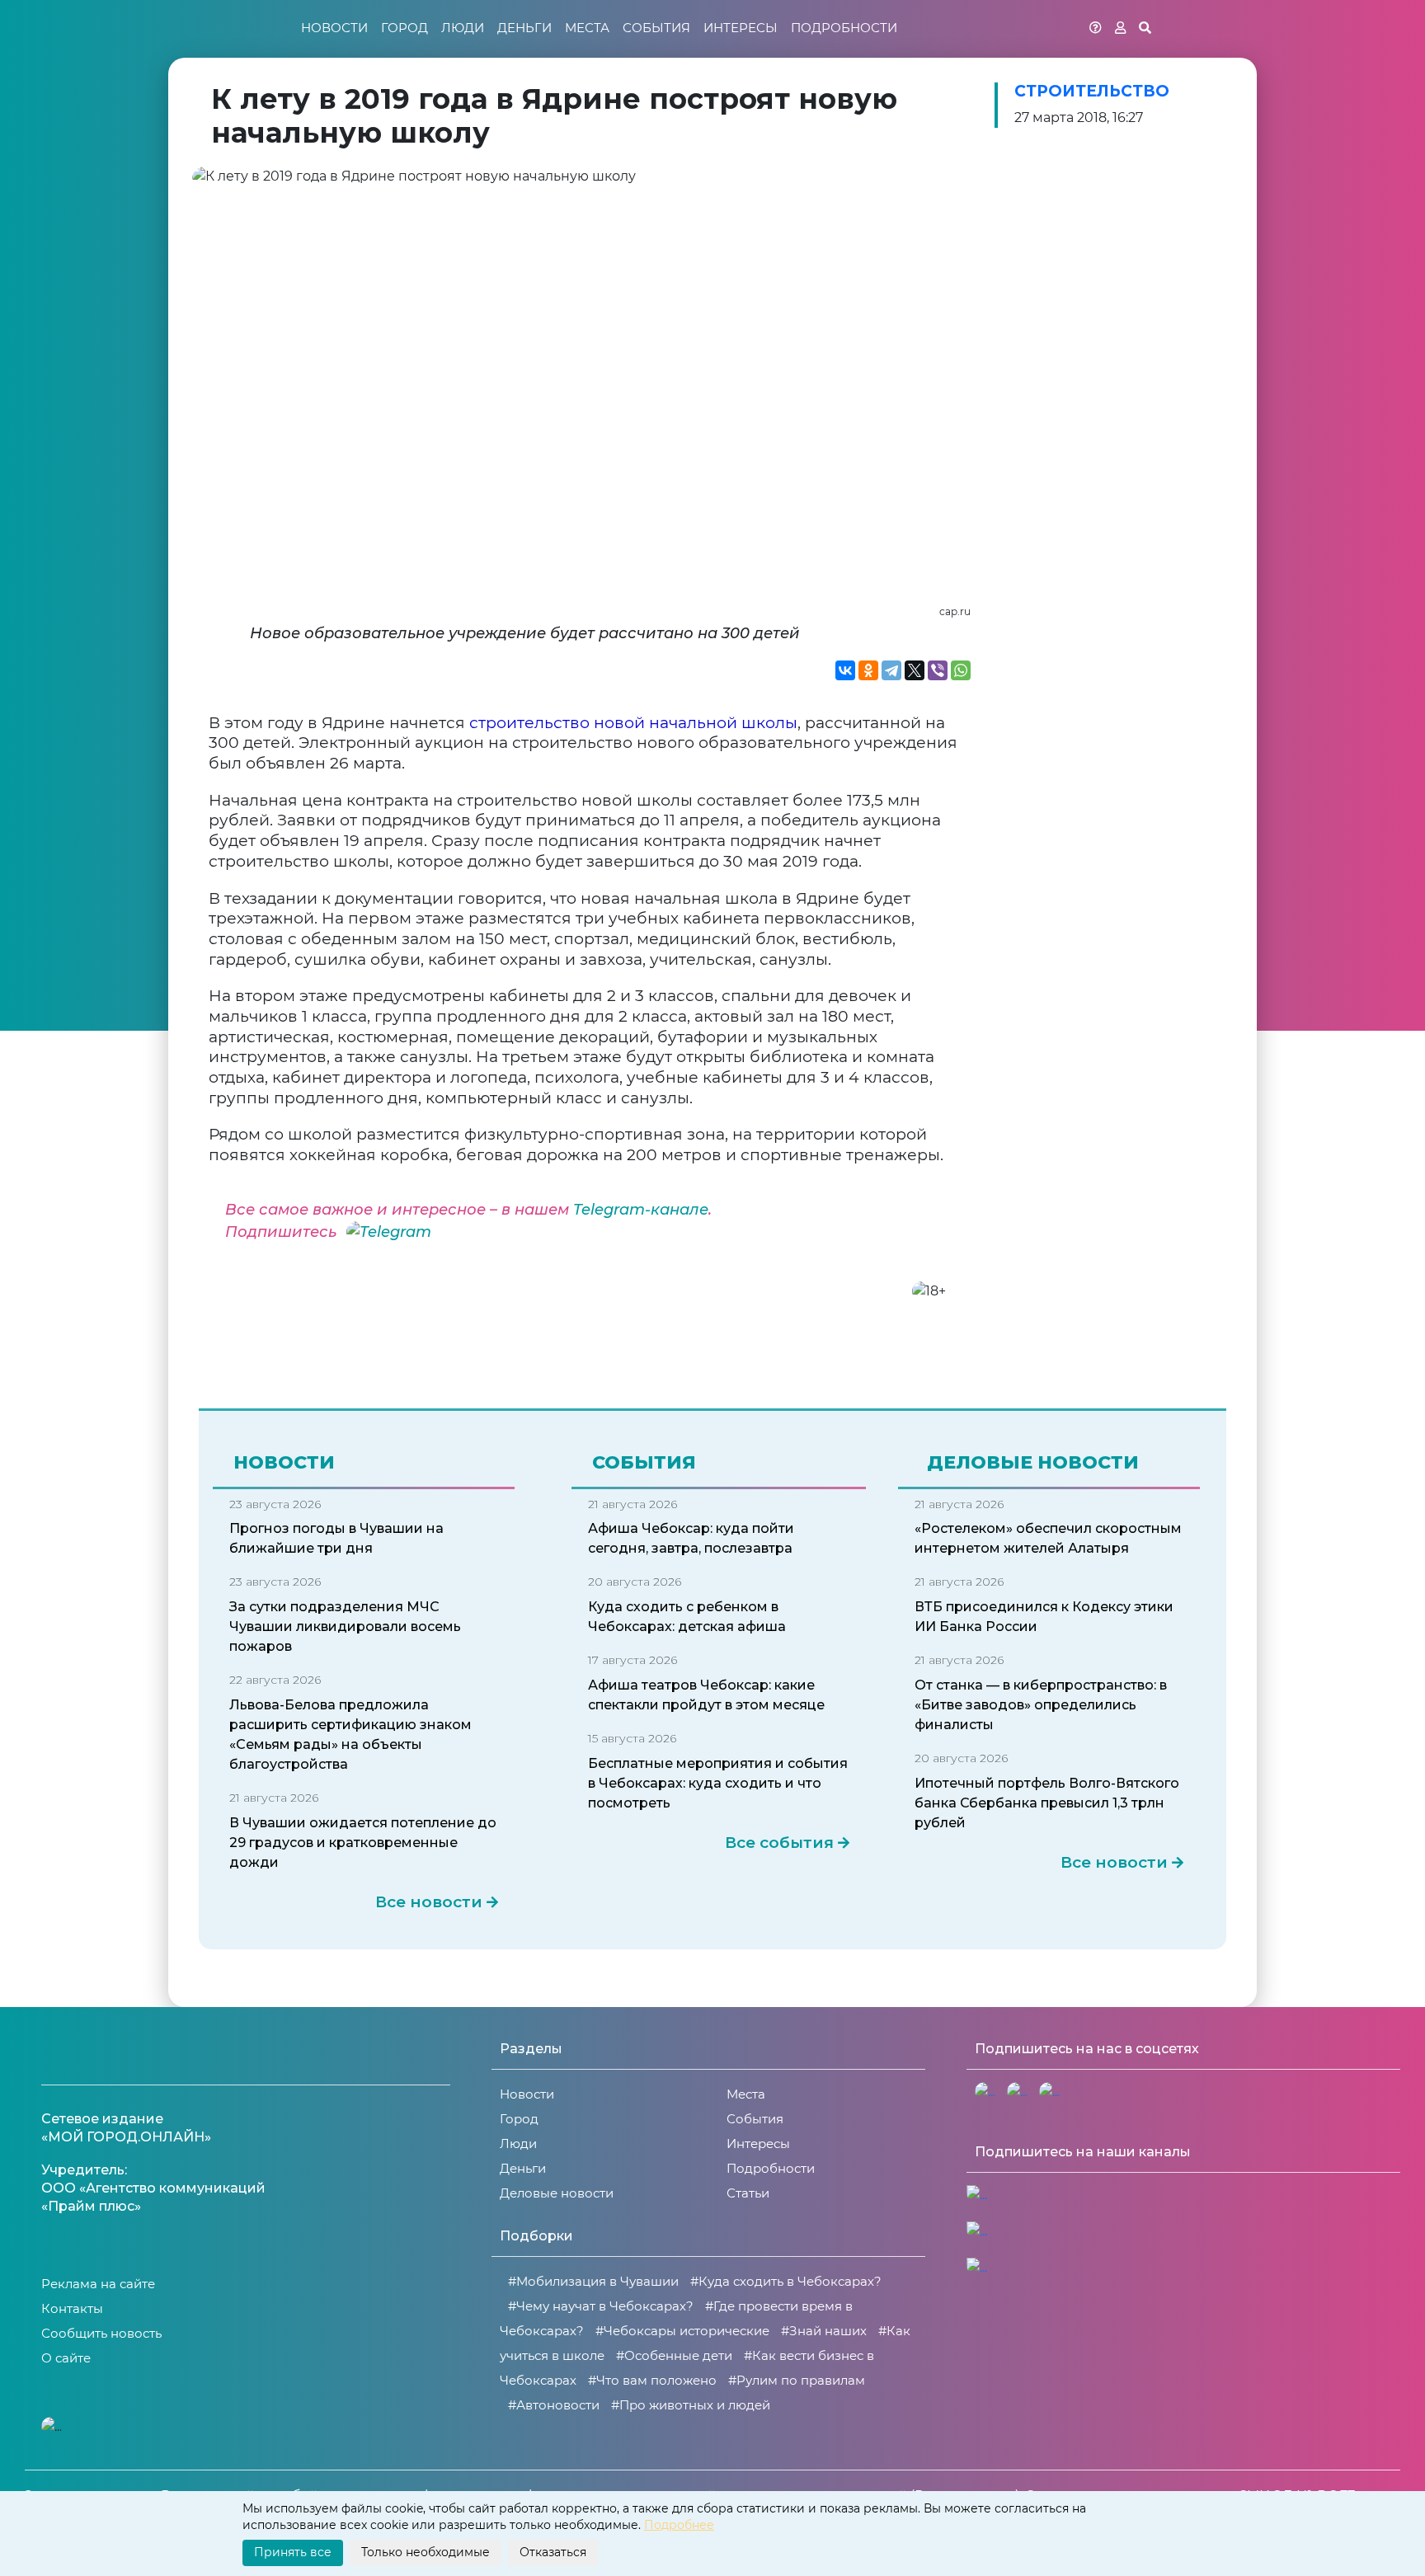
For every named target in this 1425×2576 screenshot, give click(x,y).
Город (404, 28)
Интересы (741, 28)
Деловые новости (557, 2193)
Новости (334, 28)
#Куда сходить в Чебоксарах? (786, 2281)
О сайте (66, 2358)
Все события (779, 1843)
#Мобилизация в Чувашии (593, 2281)
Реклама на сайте (98, 2284)
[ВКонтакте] (845, 670)
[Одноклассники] (868, 670)
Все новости (429, 1902)
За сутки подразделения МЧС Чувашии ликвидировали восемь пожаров (345, 1626)
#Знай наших (824, 2331)
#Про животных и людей (691, 2405)
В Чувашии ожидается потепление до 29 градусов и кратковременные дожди (363, 1843)
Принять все (293, 2552)
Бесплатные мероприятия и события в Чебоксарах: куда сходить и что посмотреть (718, 1783)
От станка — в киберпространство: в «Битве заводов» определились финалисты (1041, 1705)
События (656, 28)
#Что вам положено (652, 2380)
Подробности (844, 28)
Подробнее (679, 2525)
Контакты (72, 2308)
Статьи (748, 2193)
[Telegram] (891, 670)
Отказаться (553, 2552)
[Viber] (938, 670)
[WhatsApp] (961, 670)
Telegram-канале (641, 1210)
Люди (463, 28)
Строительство (1092, 91)
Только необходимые (426, 2552)
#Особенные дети (674, 2355)
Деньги (524, 28)
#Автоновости (554, 2405)
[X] (915, 670)
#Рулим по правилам (797, 2380)
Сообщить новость (101, 2333)
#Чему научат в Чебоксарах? (601, 2306)
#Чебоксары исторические (682, 2331)
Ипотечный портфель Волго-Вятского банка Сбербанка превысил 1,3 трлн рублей (1047, 1803)
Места (587, 28)
